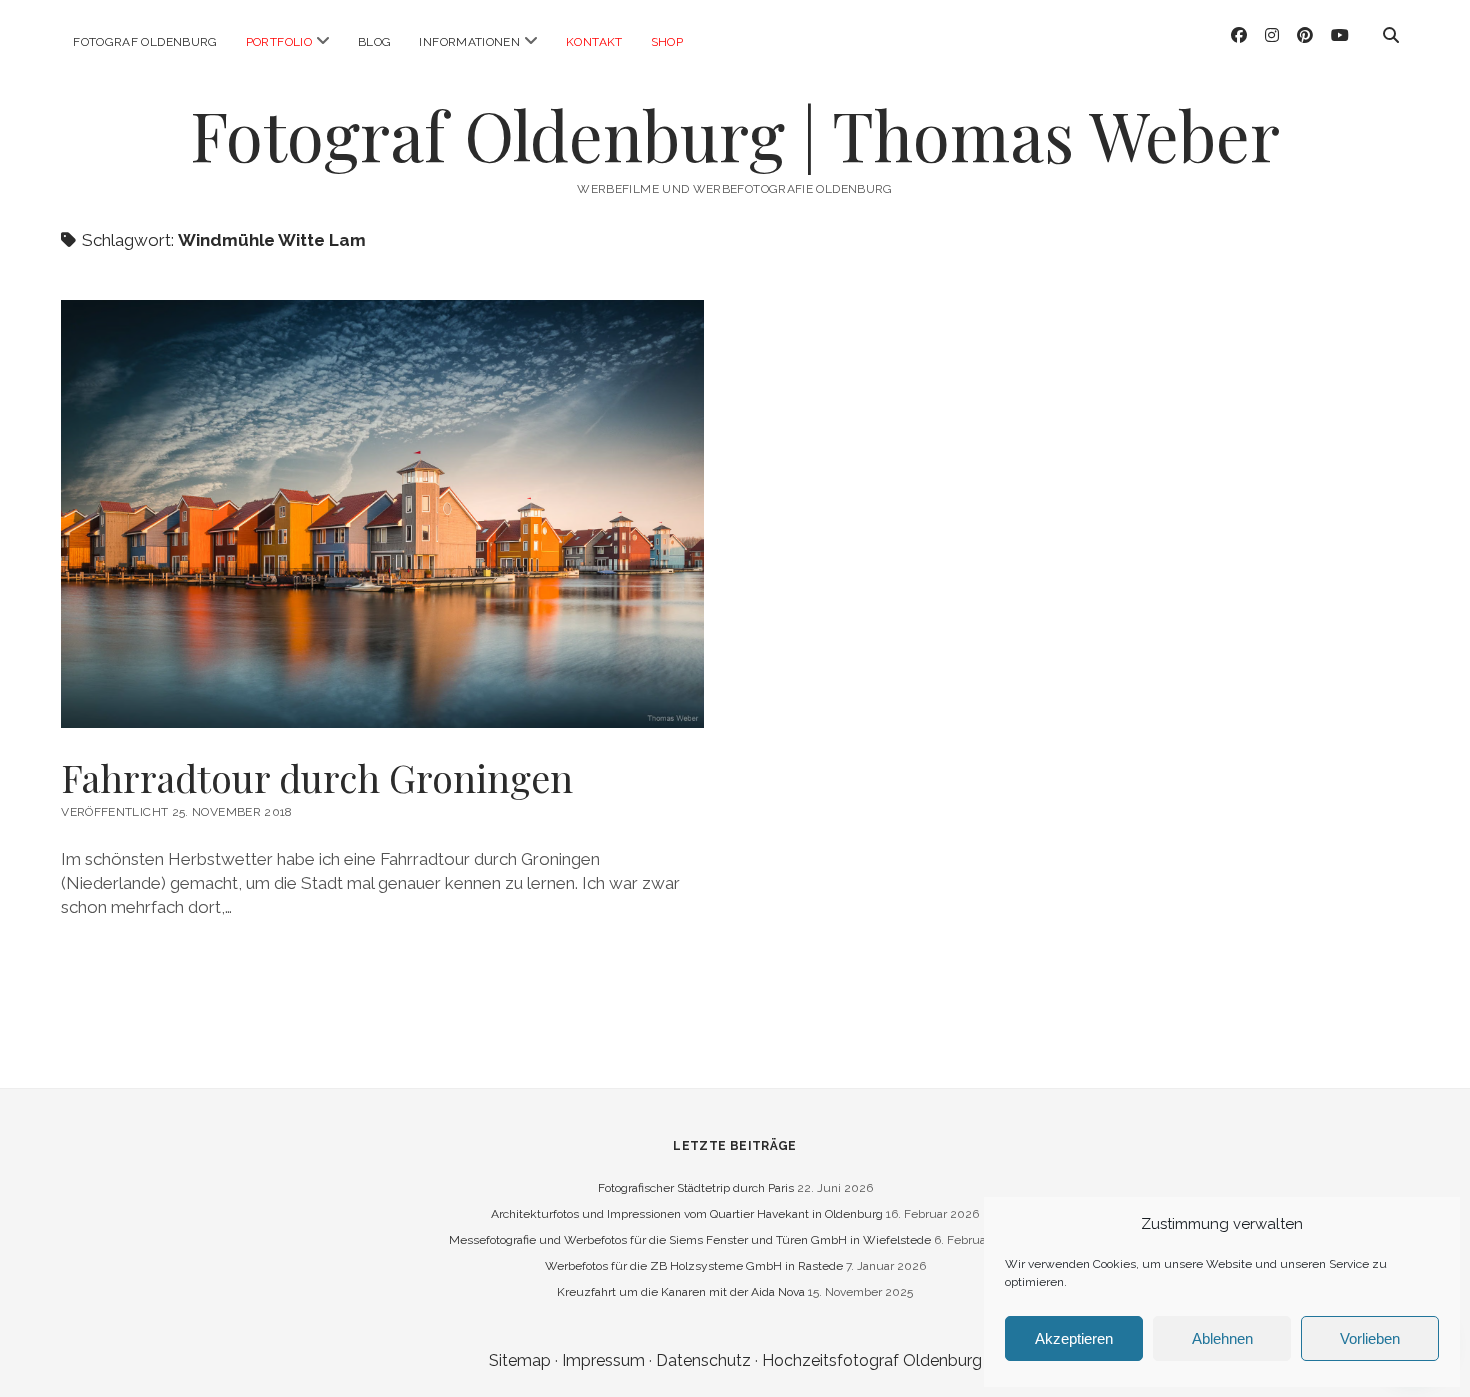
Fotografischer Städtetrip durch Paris (696, 1188)
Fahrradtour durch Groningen (317, 777)
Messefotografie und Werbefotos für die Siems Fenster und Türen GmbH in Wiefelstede (690, 1240)
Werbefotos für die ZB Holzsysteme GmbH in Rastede (694, 1266)
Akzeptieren (1074, 1338)
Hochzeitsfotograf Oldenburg (872, 1360)
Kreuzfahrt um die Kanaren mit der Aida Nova (681, 1292)
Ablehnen (1222, 1338)
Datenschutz (703, 1360)
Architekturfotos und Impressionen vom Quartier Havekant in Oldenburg (687, 1214)
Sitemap (520, 1360)
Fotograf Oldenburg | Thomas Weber (735, 134)
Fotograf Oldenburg (145, 42)
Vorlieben (1370, 1338)
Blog (374, 42)
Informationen (469, 42)
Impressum (603, 1360)
